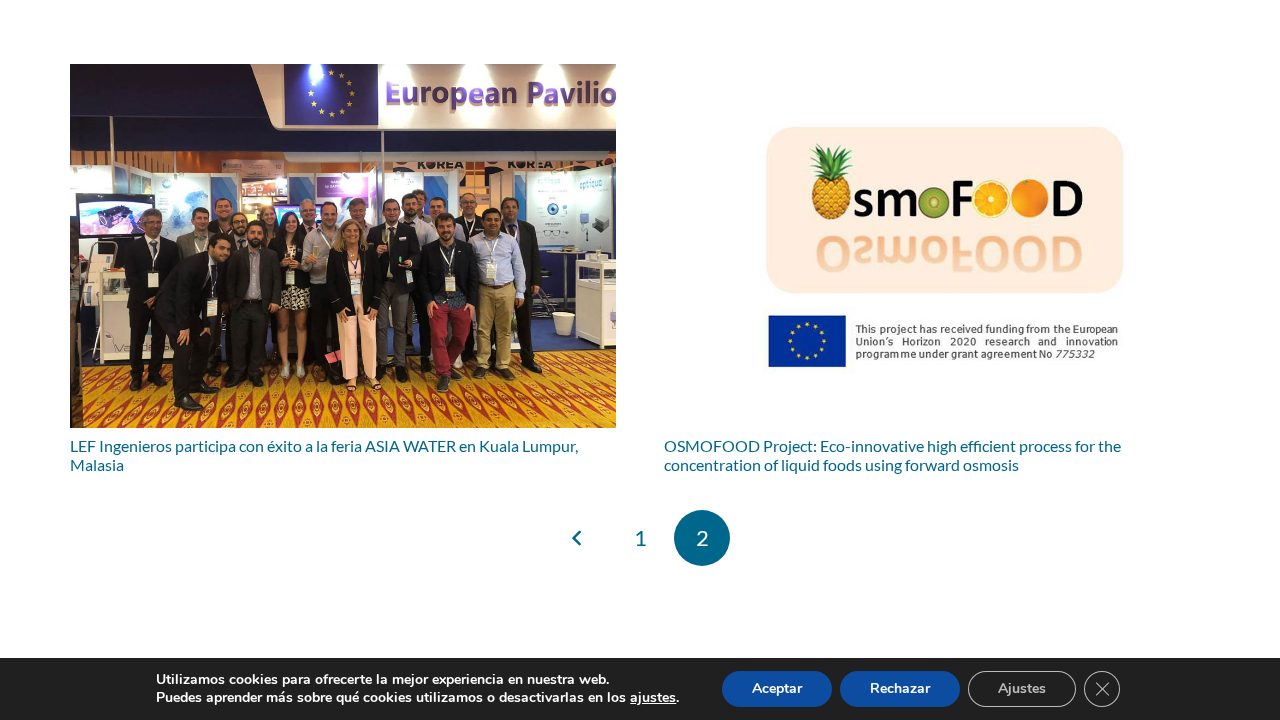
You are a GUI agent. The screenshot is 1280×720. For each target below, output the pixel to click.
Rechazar (900, 688)
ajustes (653, 698)
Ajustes (1022, 688)
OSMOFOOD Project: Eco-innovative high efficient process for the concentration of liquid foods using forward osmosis (892, 455)
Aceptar (777, 688)
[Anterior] (578, 538)
